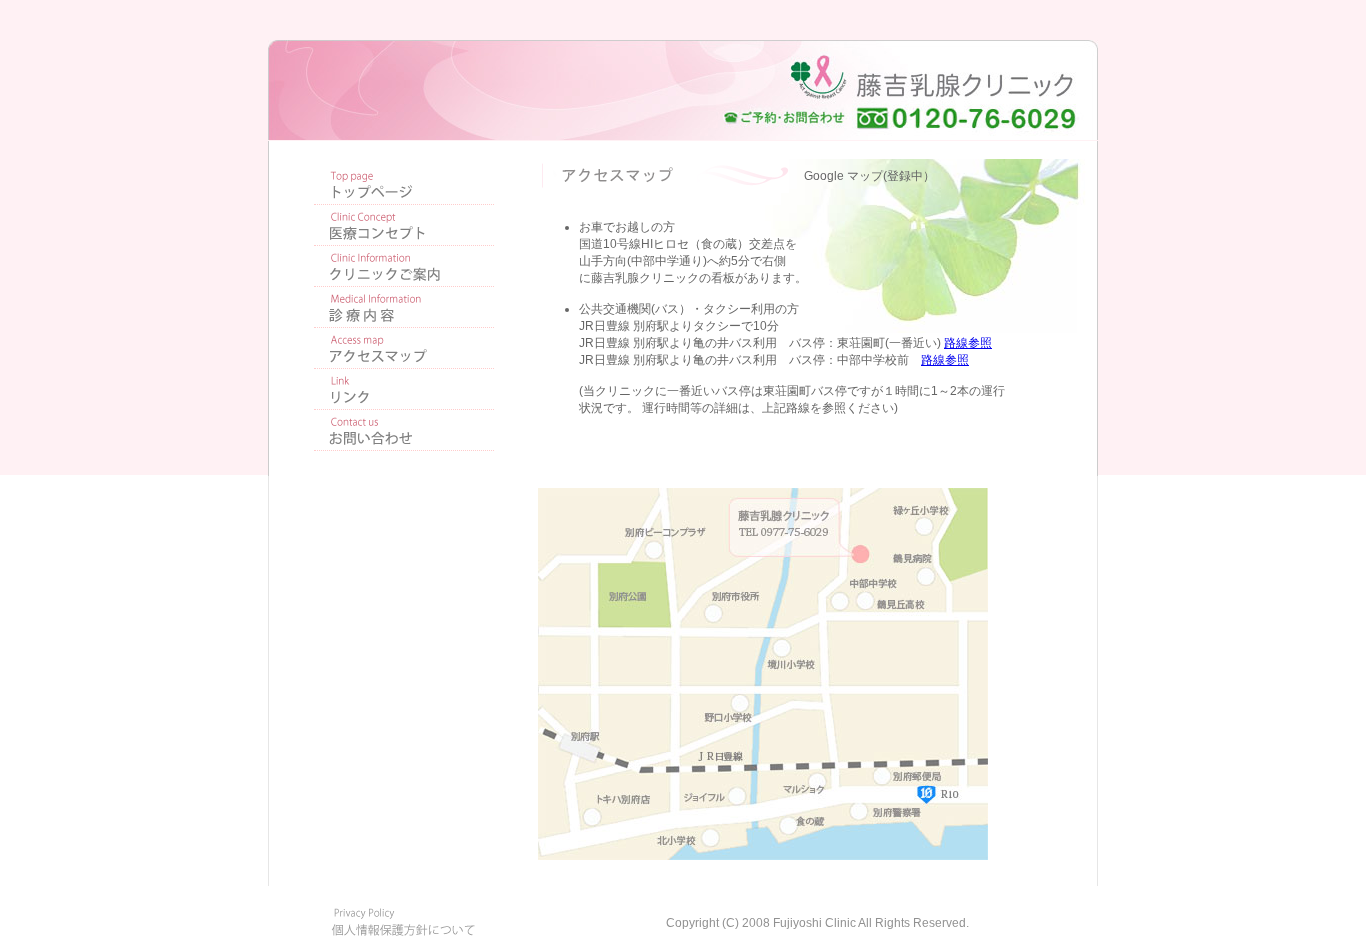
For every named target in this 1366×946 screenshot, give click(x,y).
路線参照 (968, 343)
